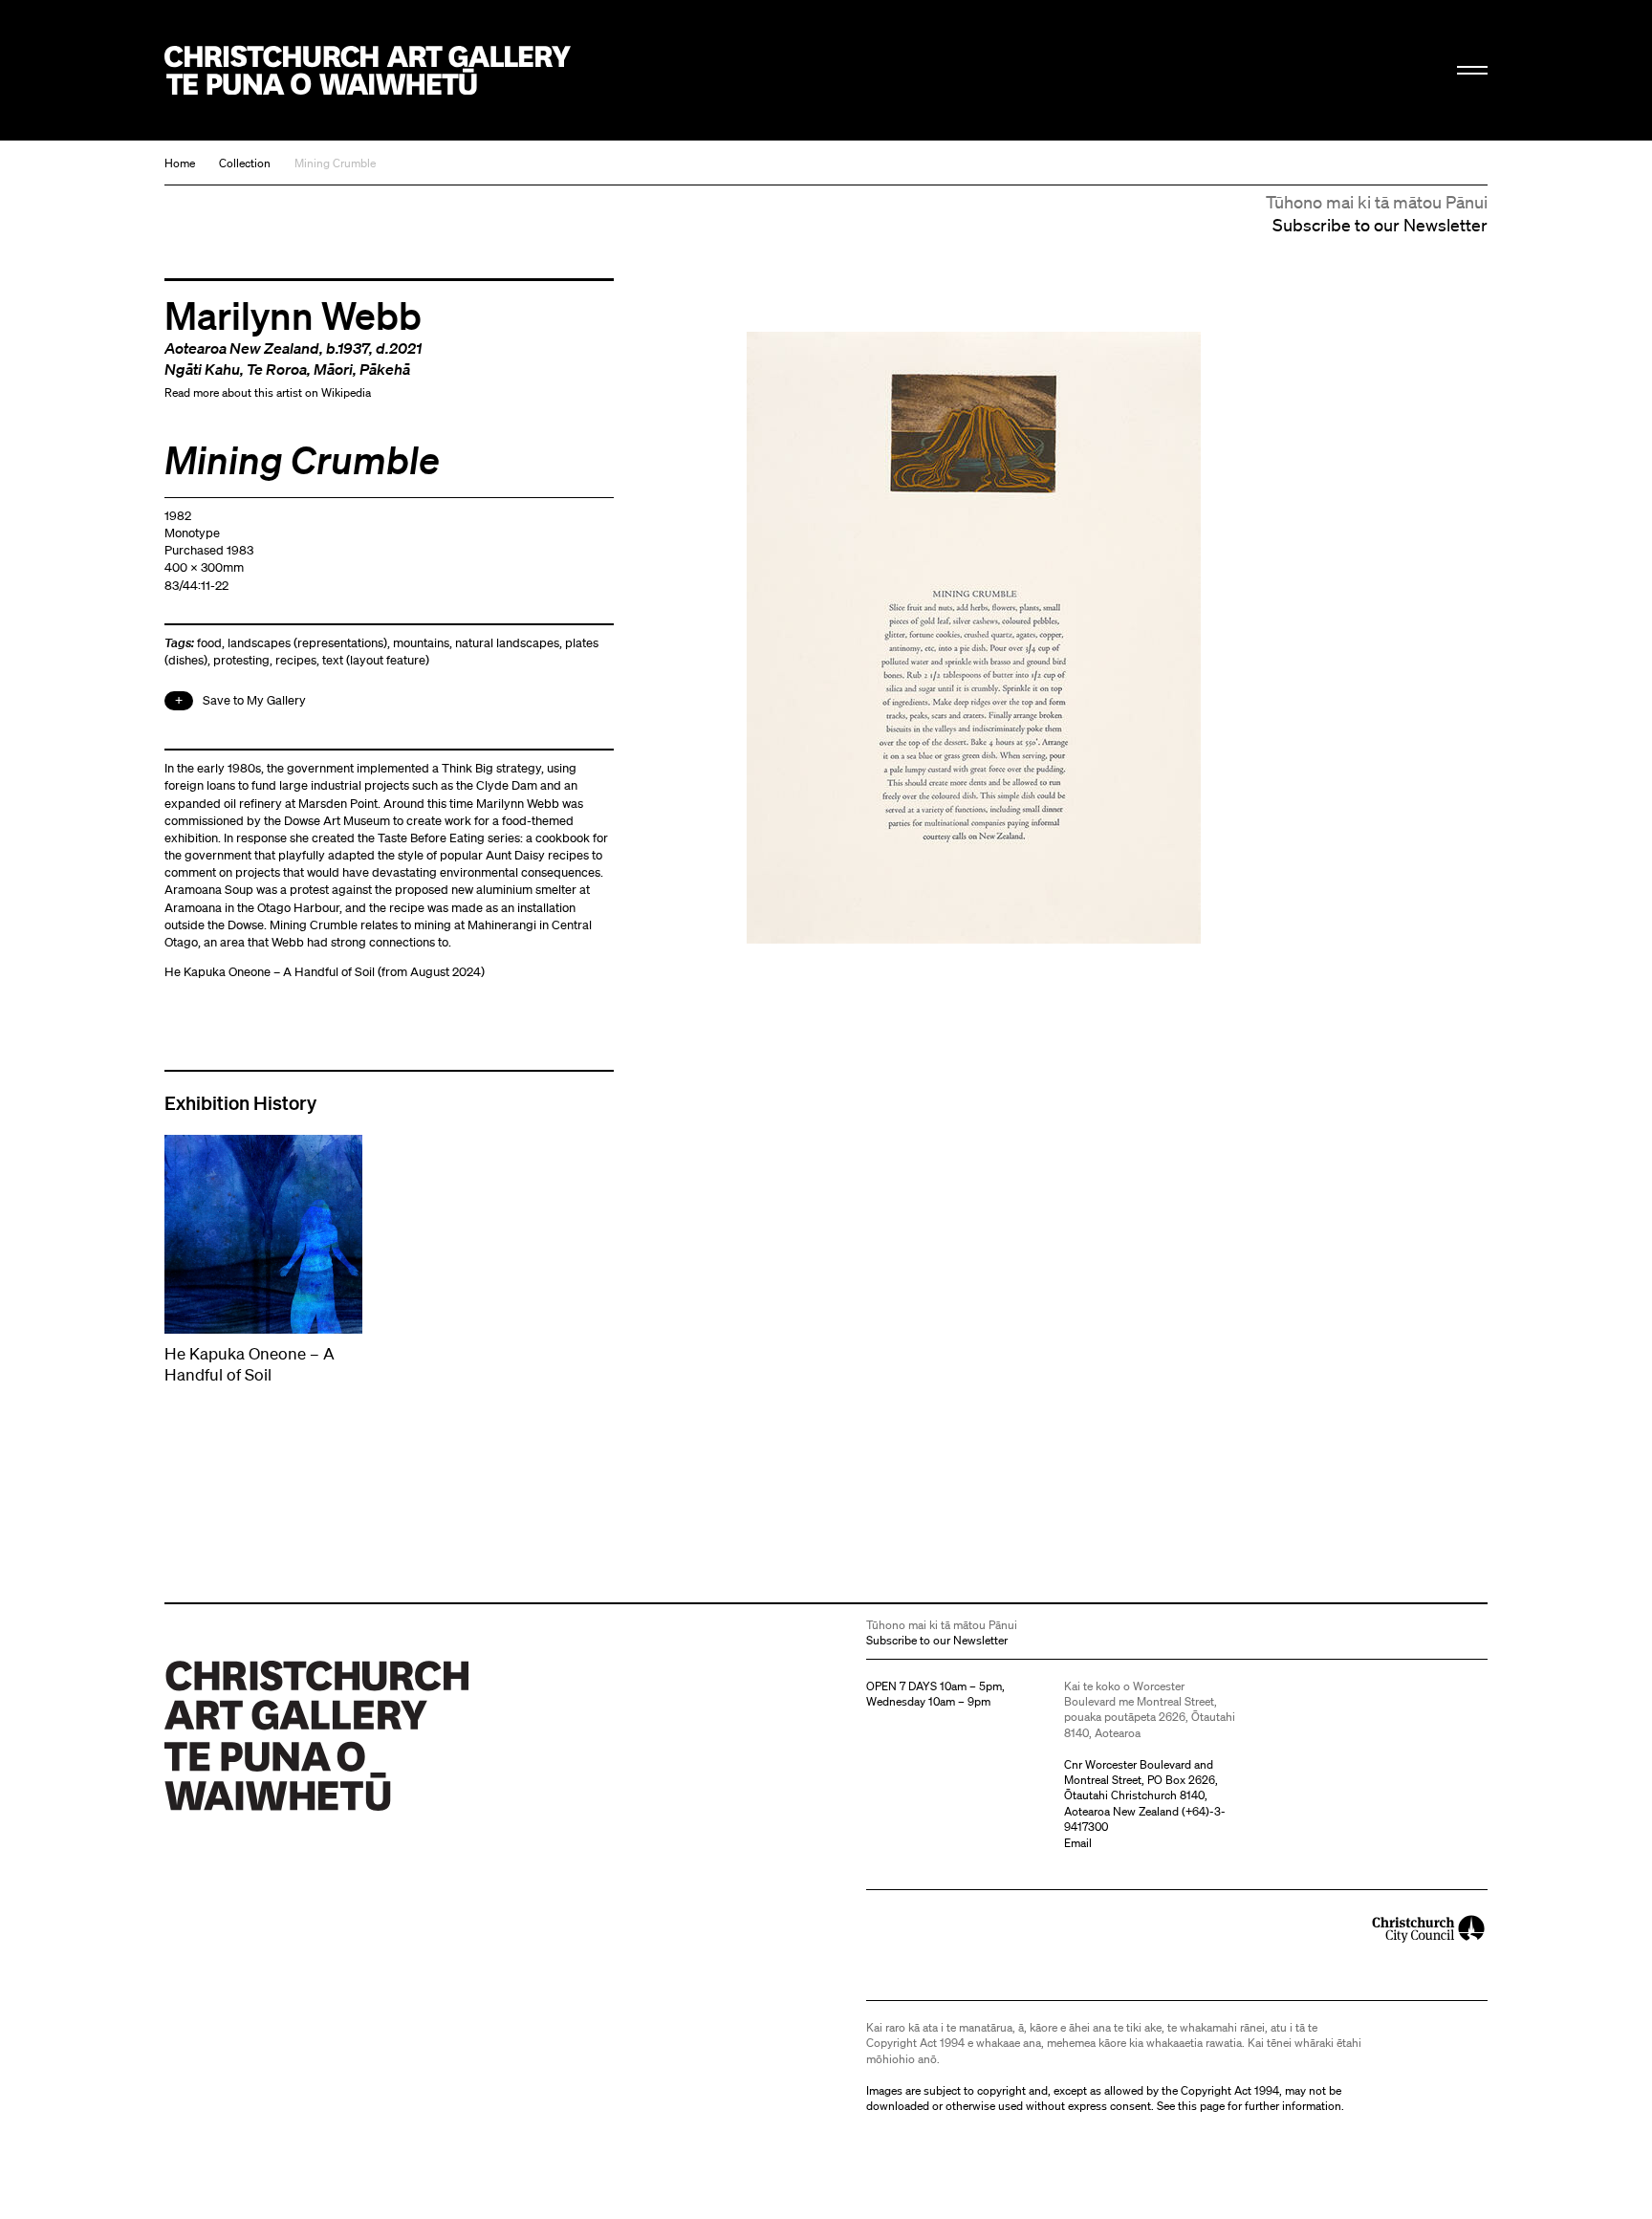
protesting (241, 660)
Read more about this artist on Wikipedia (268, 392)
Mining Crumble (335, 163)
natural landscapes (507, 643)
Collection (245, 163)
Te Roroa (277, 369)
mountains (421, 643)
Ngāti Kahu (202, 369)
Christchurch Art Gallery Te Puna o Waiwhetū (368, 70)
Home (180, 163)
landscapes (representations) (307, 643)
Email (1078, 1843)
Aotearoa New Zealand (242, 348)
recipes (296, 660)
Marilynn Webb (293, 315)
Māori (333, 369)
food (209, 643)
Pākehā (385, 369)
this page (1201, 2106)
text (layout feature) (376, 660)
